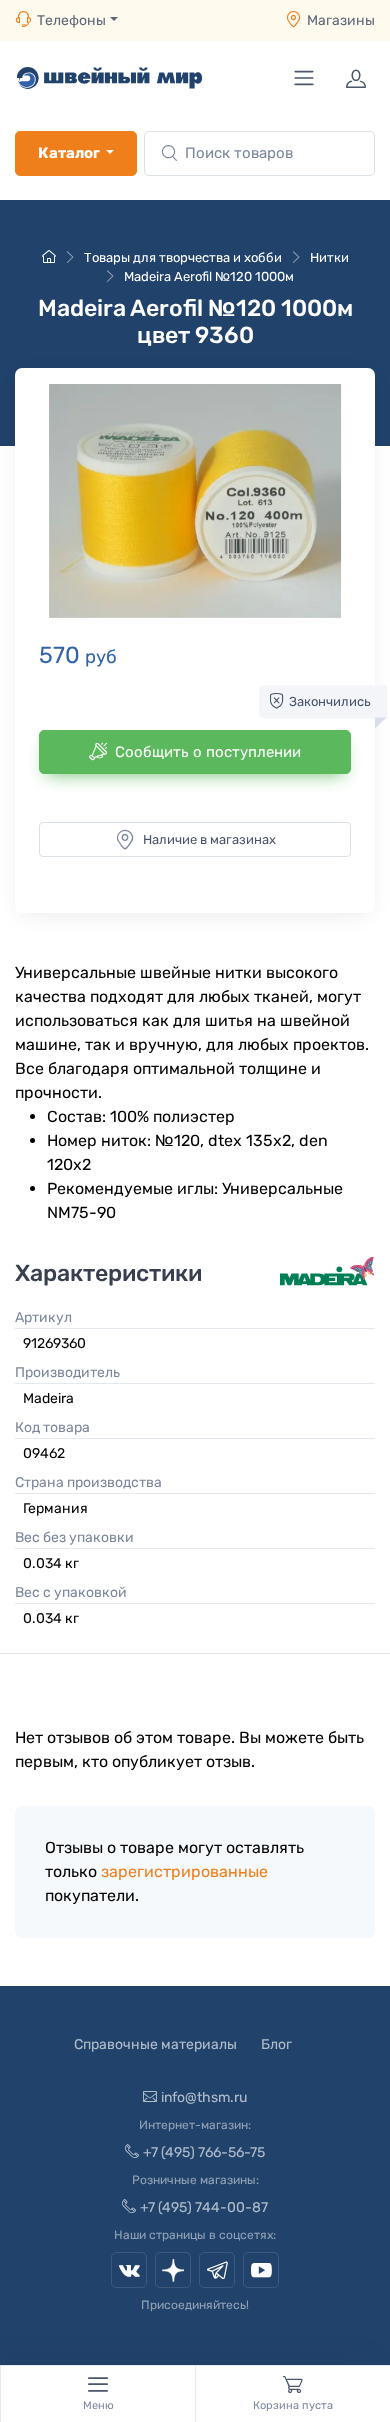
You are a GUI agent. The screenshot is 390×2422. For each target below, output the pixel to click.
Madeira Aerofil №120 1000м (209, 276)
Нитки (329, 257)
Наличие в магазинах (209, 839)
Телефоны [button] (71, 20)
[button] (195, 501)
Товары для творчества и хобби (183, 257)
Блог (276, 2044)
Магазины (341, 20)
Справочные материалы (155, 2044)
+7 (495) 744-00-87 (204, 2207)
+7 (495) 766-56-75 (204, 2152)
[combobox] (259, 153)
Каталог (69, 153)
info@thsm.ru (204, 2097)
